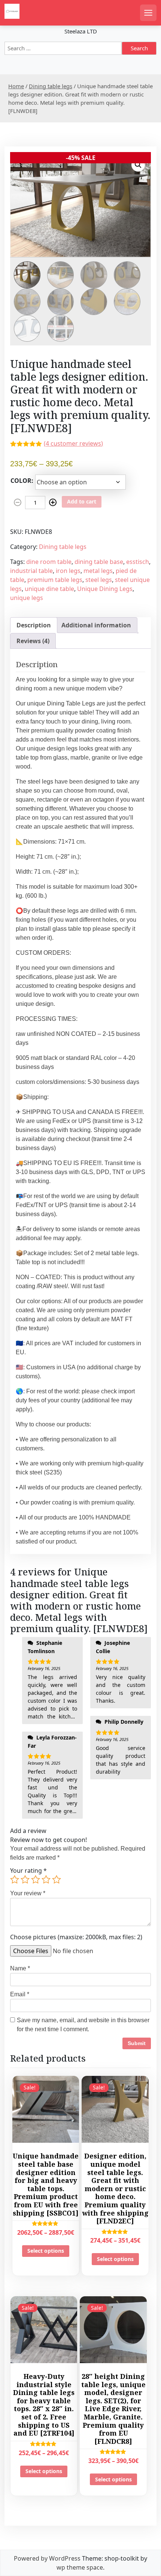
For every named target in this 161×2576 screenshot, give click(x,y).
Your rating (28, 1871)
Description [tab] (34, 625)
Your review (28, 1893)
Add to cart (82, 501)
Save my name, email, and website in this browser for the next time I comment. (83, 2025)
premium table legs (55, 580)
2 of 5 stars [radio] (25, 1880)
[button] (138, 165)
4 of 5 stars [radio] (46, 1880)
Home (16, 86)
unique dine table (49, 589)
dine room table (49, 562)
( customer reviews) (73, 443)
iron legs (68, 571)
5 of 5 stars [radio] (57, 1880)
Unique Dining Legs (105, 589)
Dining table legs (51, 86)
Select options (46, 2251)
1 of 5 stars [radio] (15, 1880)
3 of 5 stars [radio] (36, 1880)
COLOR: (22, 481)
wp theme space (80, 2567)
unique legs (27, 598)
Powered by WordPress (47, 2558)
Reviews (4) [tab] (33, 641)
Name (20, 1968)
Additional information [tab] (96, 625)
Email (20, 1994)
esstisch (138, 562)
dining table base (99, 562)
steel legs (99, 580)
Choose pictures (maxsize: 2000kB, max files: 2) (76, 1937)
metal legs (98, 571)
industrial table (31, 571)
